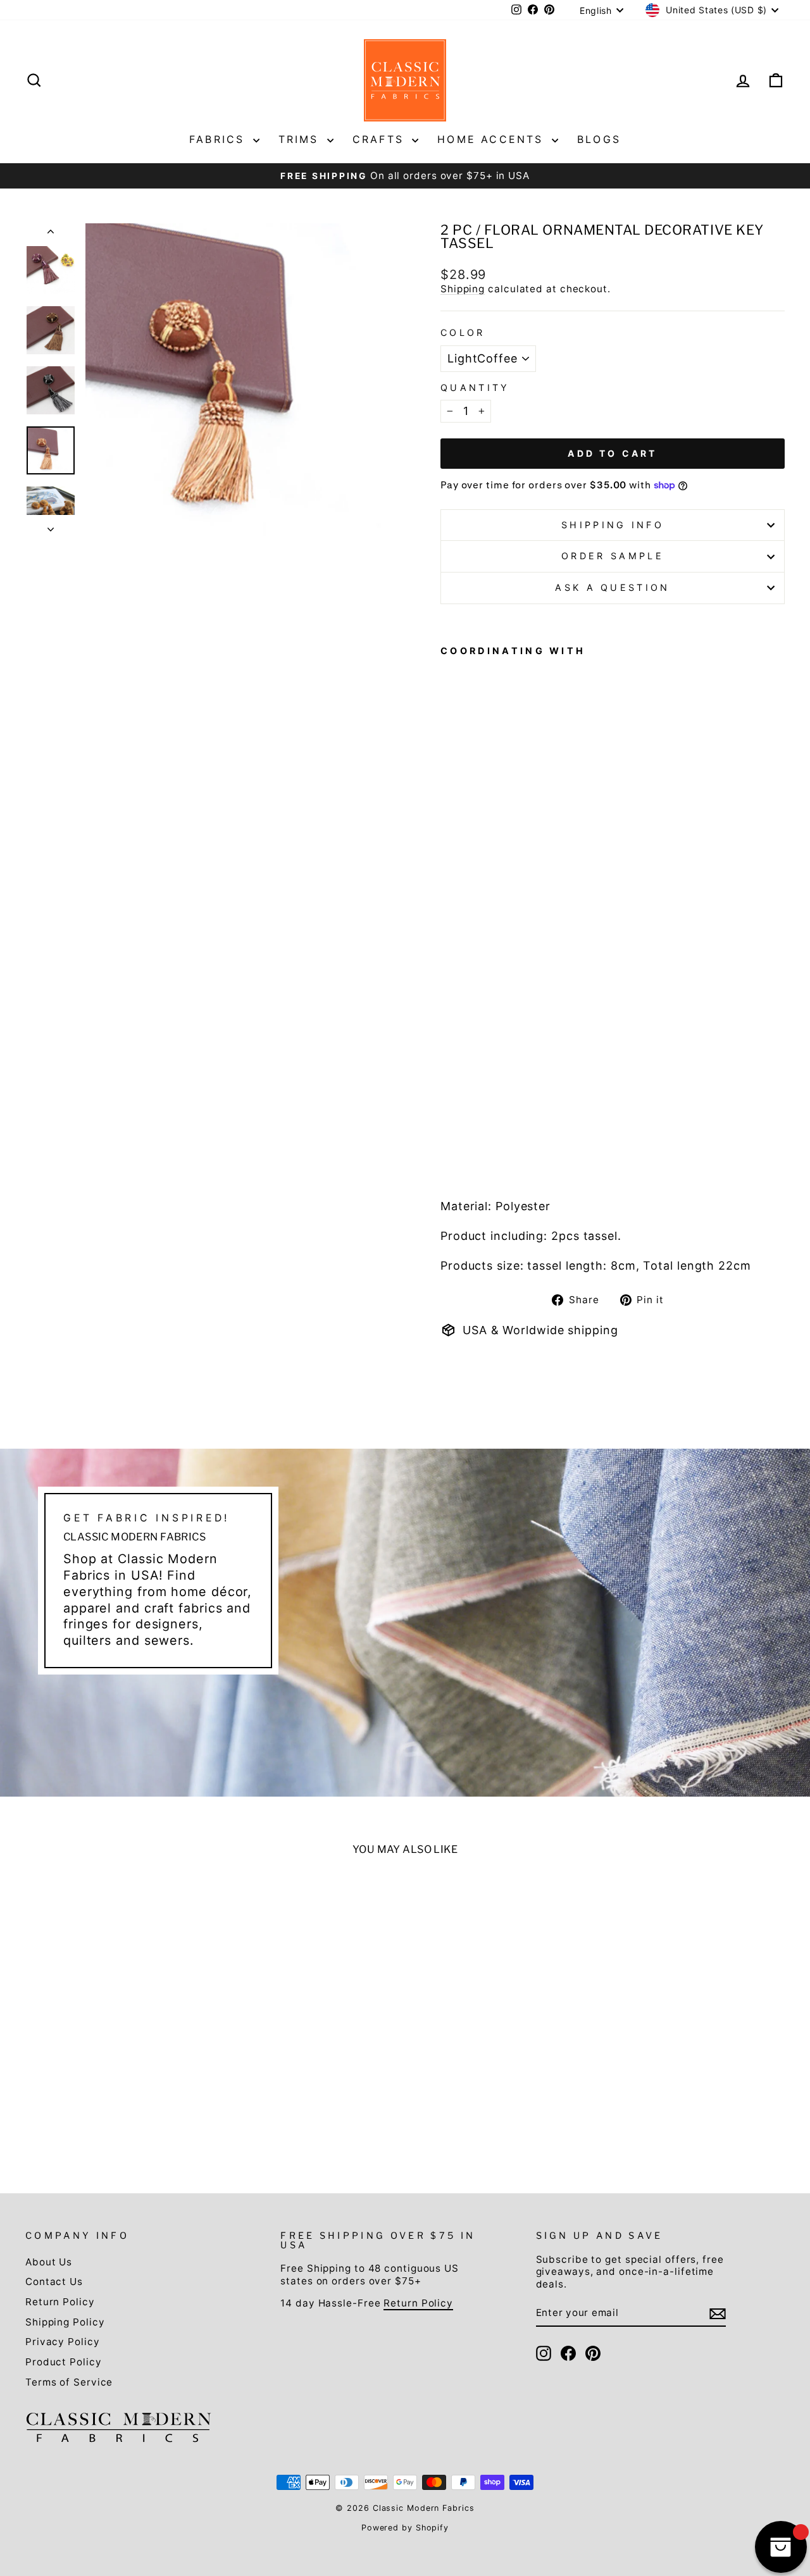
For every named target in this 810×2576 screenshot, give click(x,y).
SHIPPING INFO (613, 525)
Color (463, 332)
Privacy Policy (63, 2342)
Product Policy (64, 2362)
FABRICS (220, 139)
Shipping (463, 289)
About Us (49, 2262)
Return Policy (60, 2302)
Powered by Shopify (405, 2528)
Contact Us (54, 2282)
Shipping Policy (65, 2322)
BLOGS (599, 139)
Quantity (475, 387)
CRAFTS (381, 139)
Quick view (115, 2051)
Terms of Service (69, 2382)
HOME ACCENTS (493, 139)
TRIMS (301, 139)
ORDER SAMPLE (613, 556)
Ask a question (612, 587)
